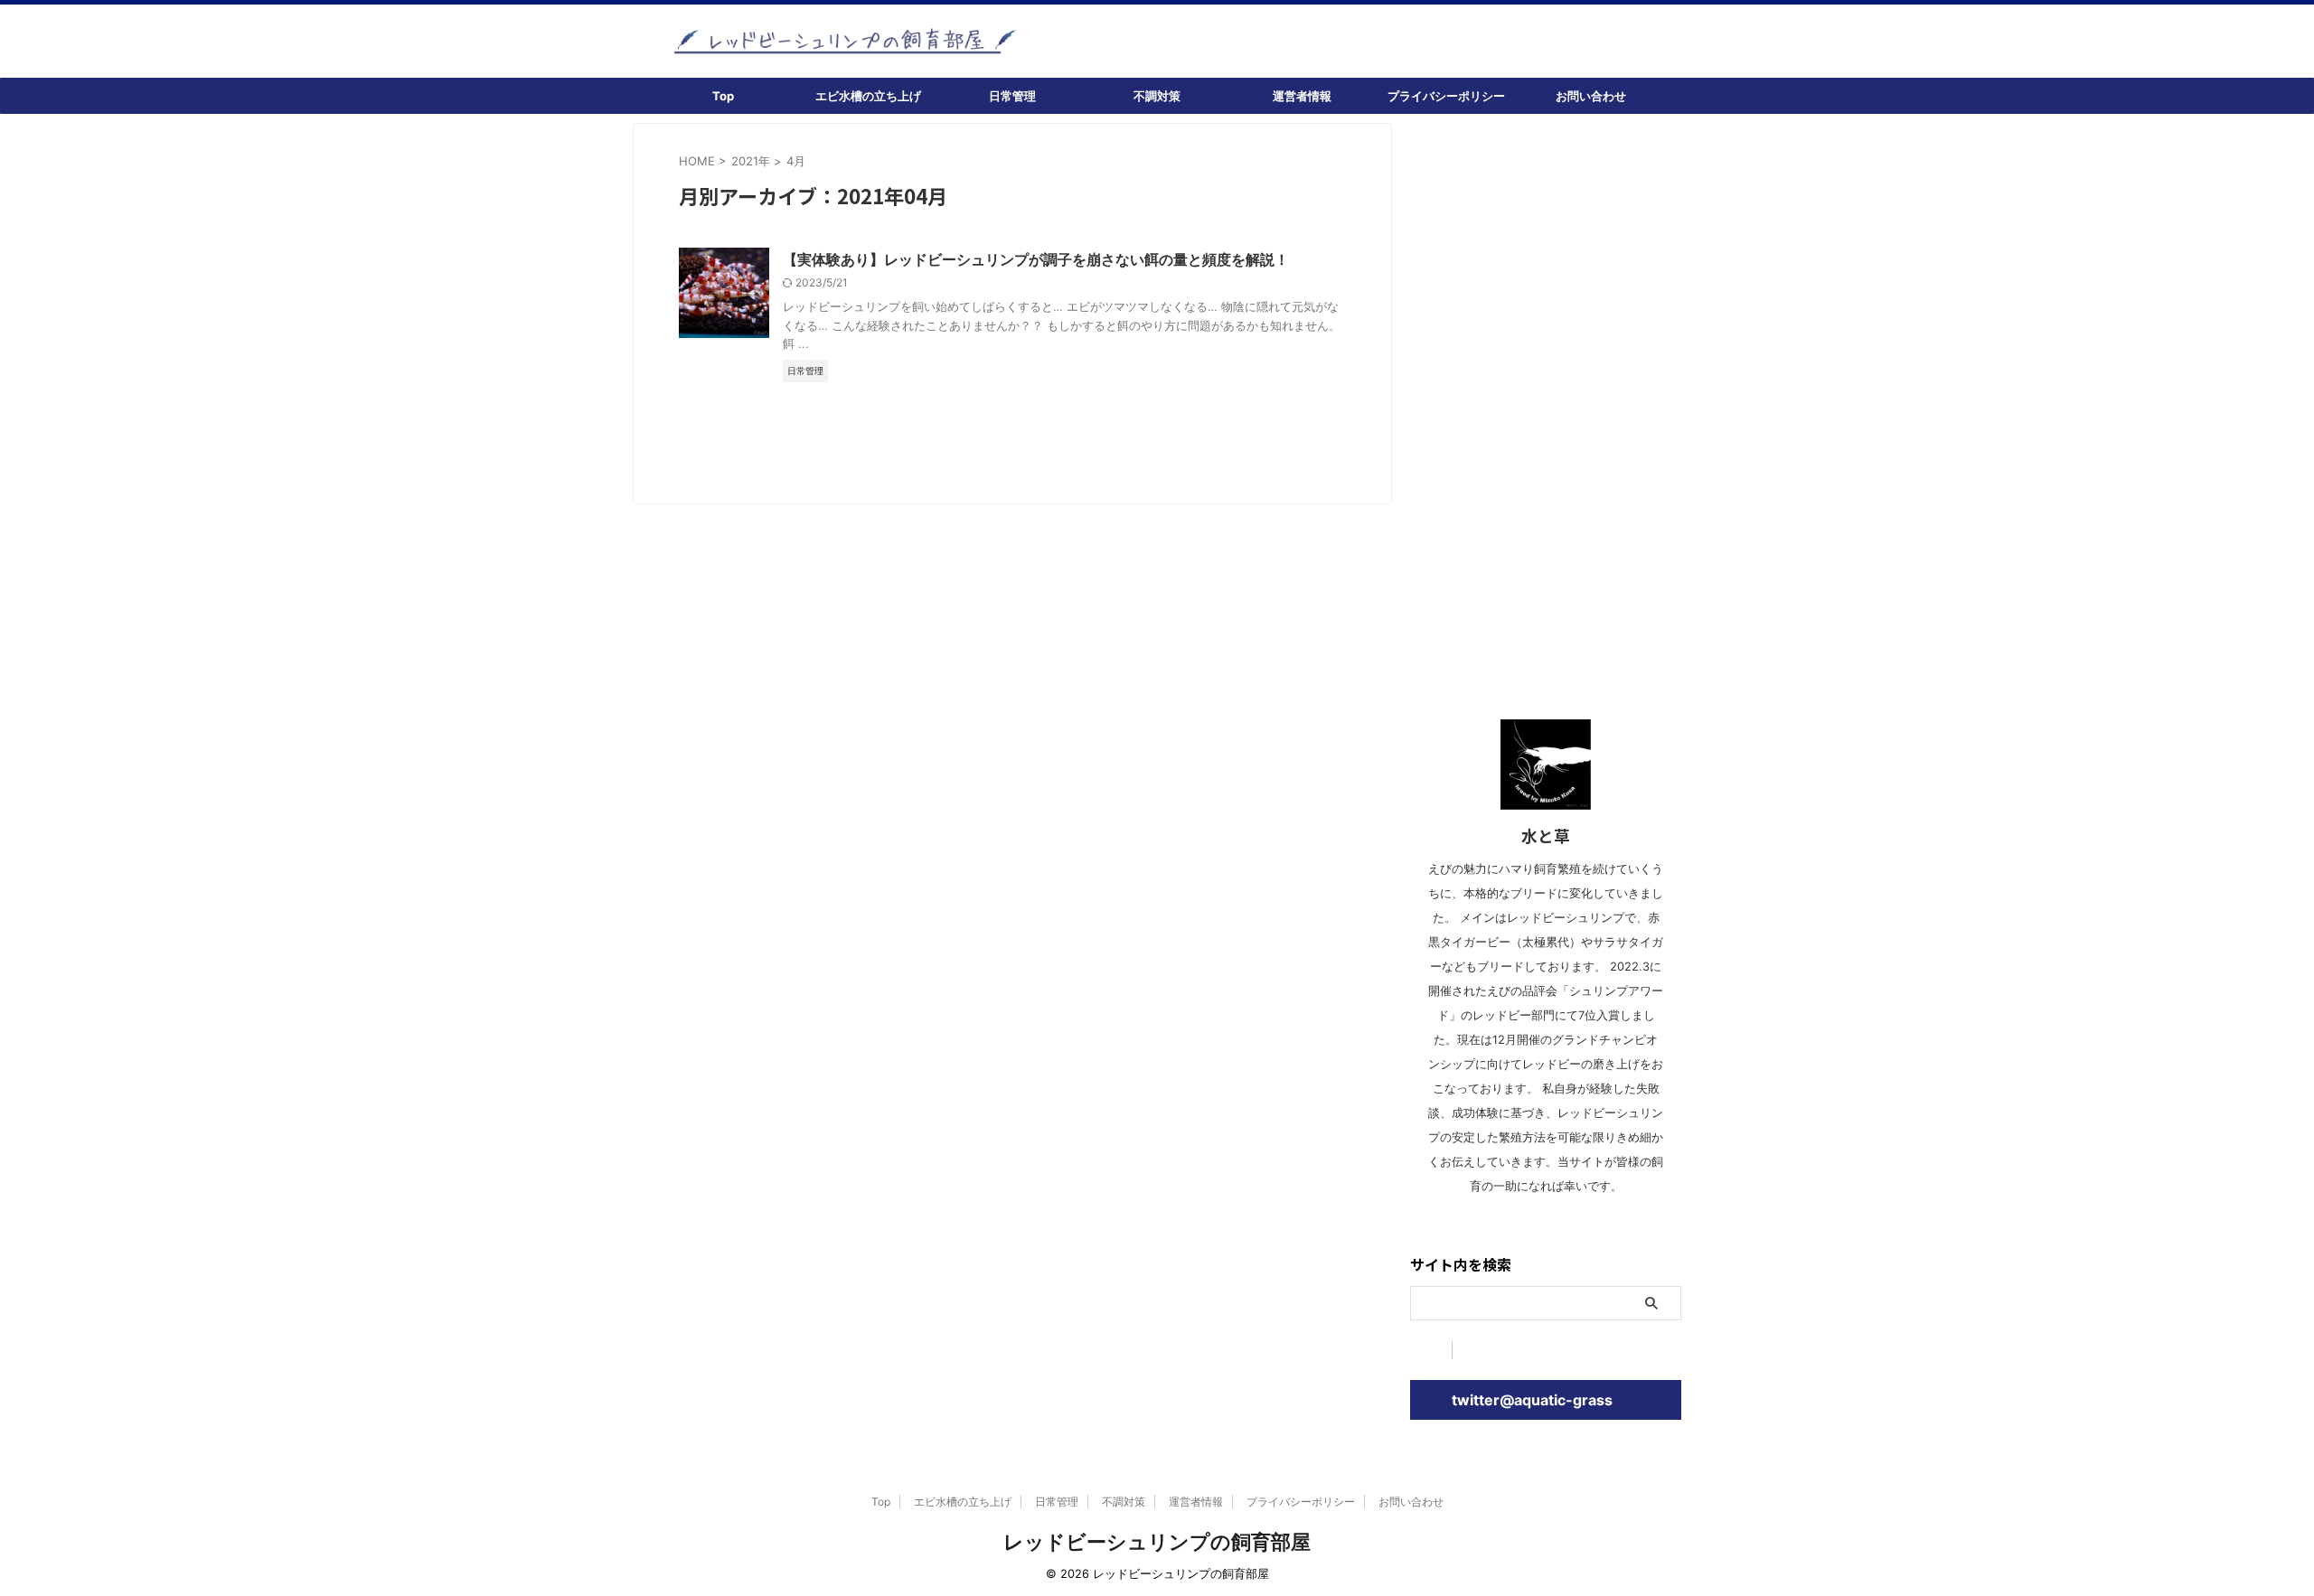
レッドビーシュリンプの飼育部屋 (1157, 1542)
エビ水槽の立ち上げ (868, 96)
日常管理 (1012, 96)
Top (723, 96)
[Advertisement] (1546, 394)
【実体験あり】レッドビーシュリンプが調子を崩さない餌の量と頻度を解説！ (1036, 259)
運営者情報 (1302, 96)
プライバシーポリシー (1446, 96)
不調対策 (1157, 96)
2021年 (751, 161)
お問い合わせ (1591, 96)
